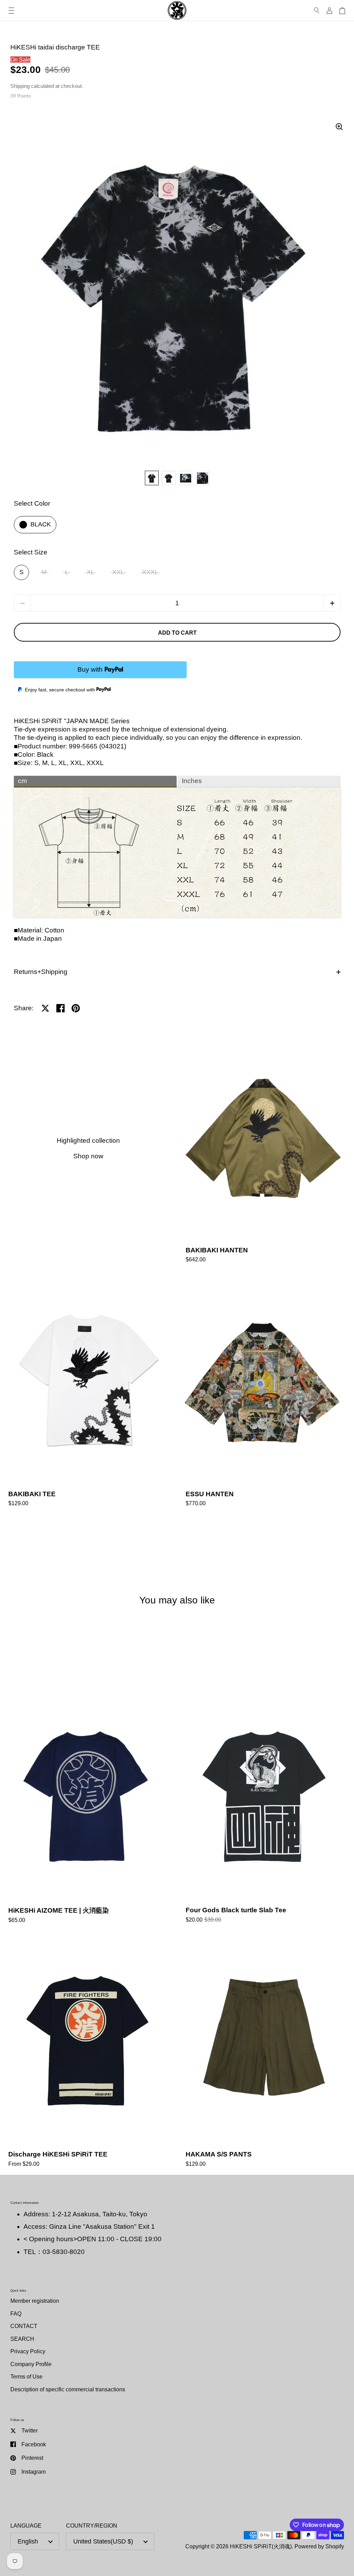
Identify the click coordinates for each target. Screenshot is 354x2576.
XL (91, 572)
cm (22, 781)
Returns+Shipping (41, 972)
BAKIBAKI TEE (88, 1392)
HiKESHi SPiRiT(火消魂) (261, 2546)
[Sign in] (329, 11)
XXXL (150, 572)
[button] (332, 603)
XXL (118, 572)
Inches (192, 781)
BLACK (41, 524)
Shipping (20, 86)
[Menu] (11, 11)
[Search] (317, 11)
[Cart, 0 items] (342, 11)
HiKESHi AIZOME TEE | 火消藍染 (88, 1809)
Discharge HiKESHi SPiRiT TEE (88, 2053)
